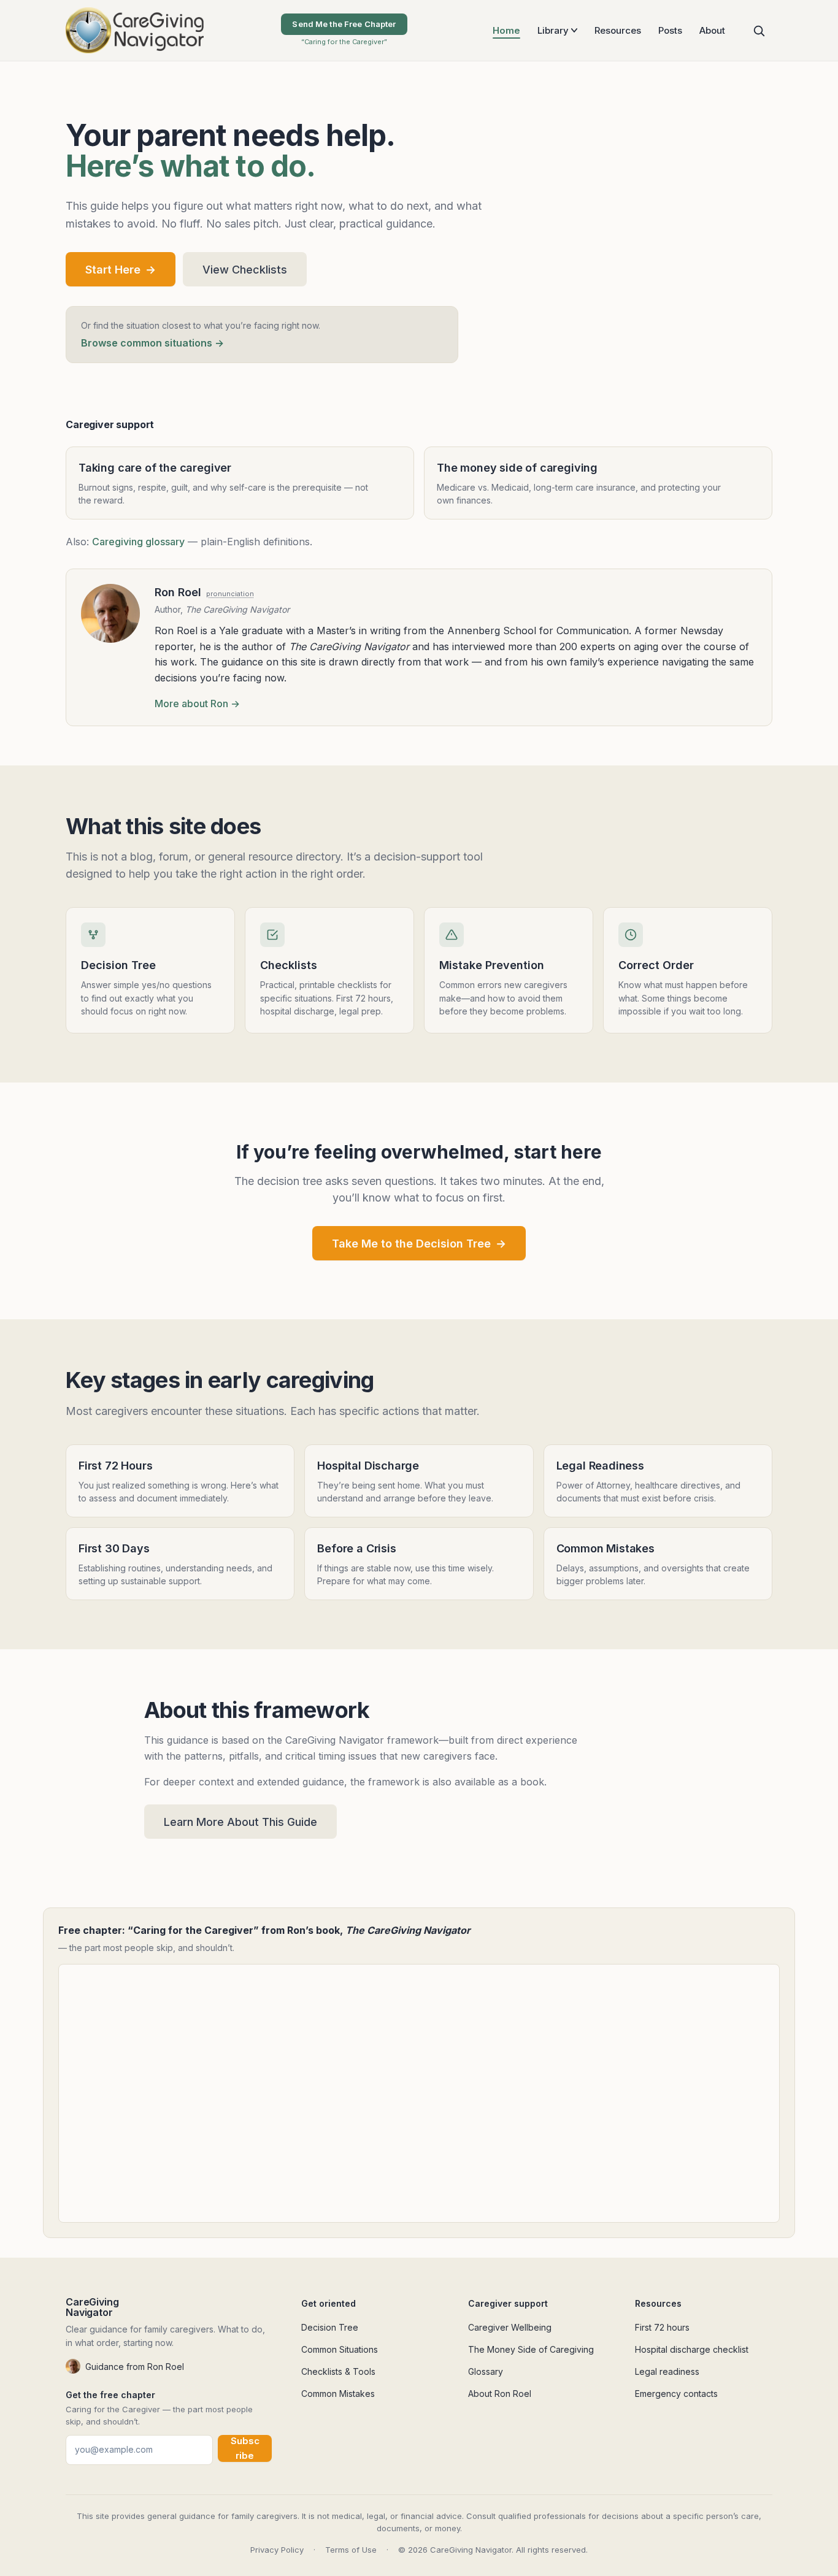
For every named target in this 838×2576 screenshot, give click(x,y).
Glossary (486, 2371)
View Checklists (245, 270)
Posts (670, 30)
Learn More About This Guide (240, 1822)
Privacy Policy (277, 2550)
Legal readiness (667, 2371)
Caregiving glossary (138, 542)
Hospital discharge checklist (692, 2349)
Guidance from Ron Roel (135, 2367)
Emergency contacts (676, 2394)
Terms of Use (351, 2550)
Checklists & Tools (338, 2371)
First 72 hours (662, 2327)
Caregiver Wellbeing (510, 2327)
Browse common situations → (152, 343)
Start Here (121, 270)
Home (506, 30)
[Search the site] (759, 31)
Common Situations (340, 2349)
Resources (618, 30)
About (712, 30)
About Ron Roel (500, 2394)
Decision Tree (330, 2327)
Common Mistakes (338, 2394)
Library (553, 30)
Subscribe (245, 2448)
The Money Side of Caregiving (531, 2349)
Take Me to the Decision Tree (419, 1244)
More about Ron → (197, 703)
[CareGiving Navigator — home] (135, 30)
